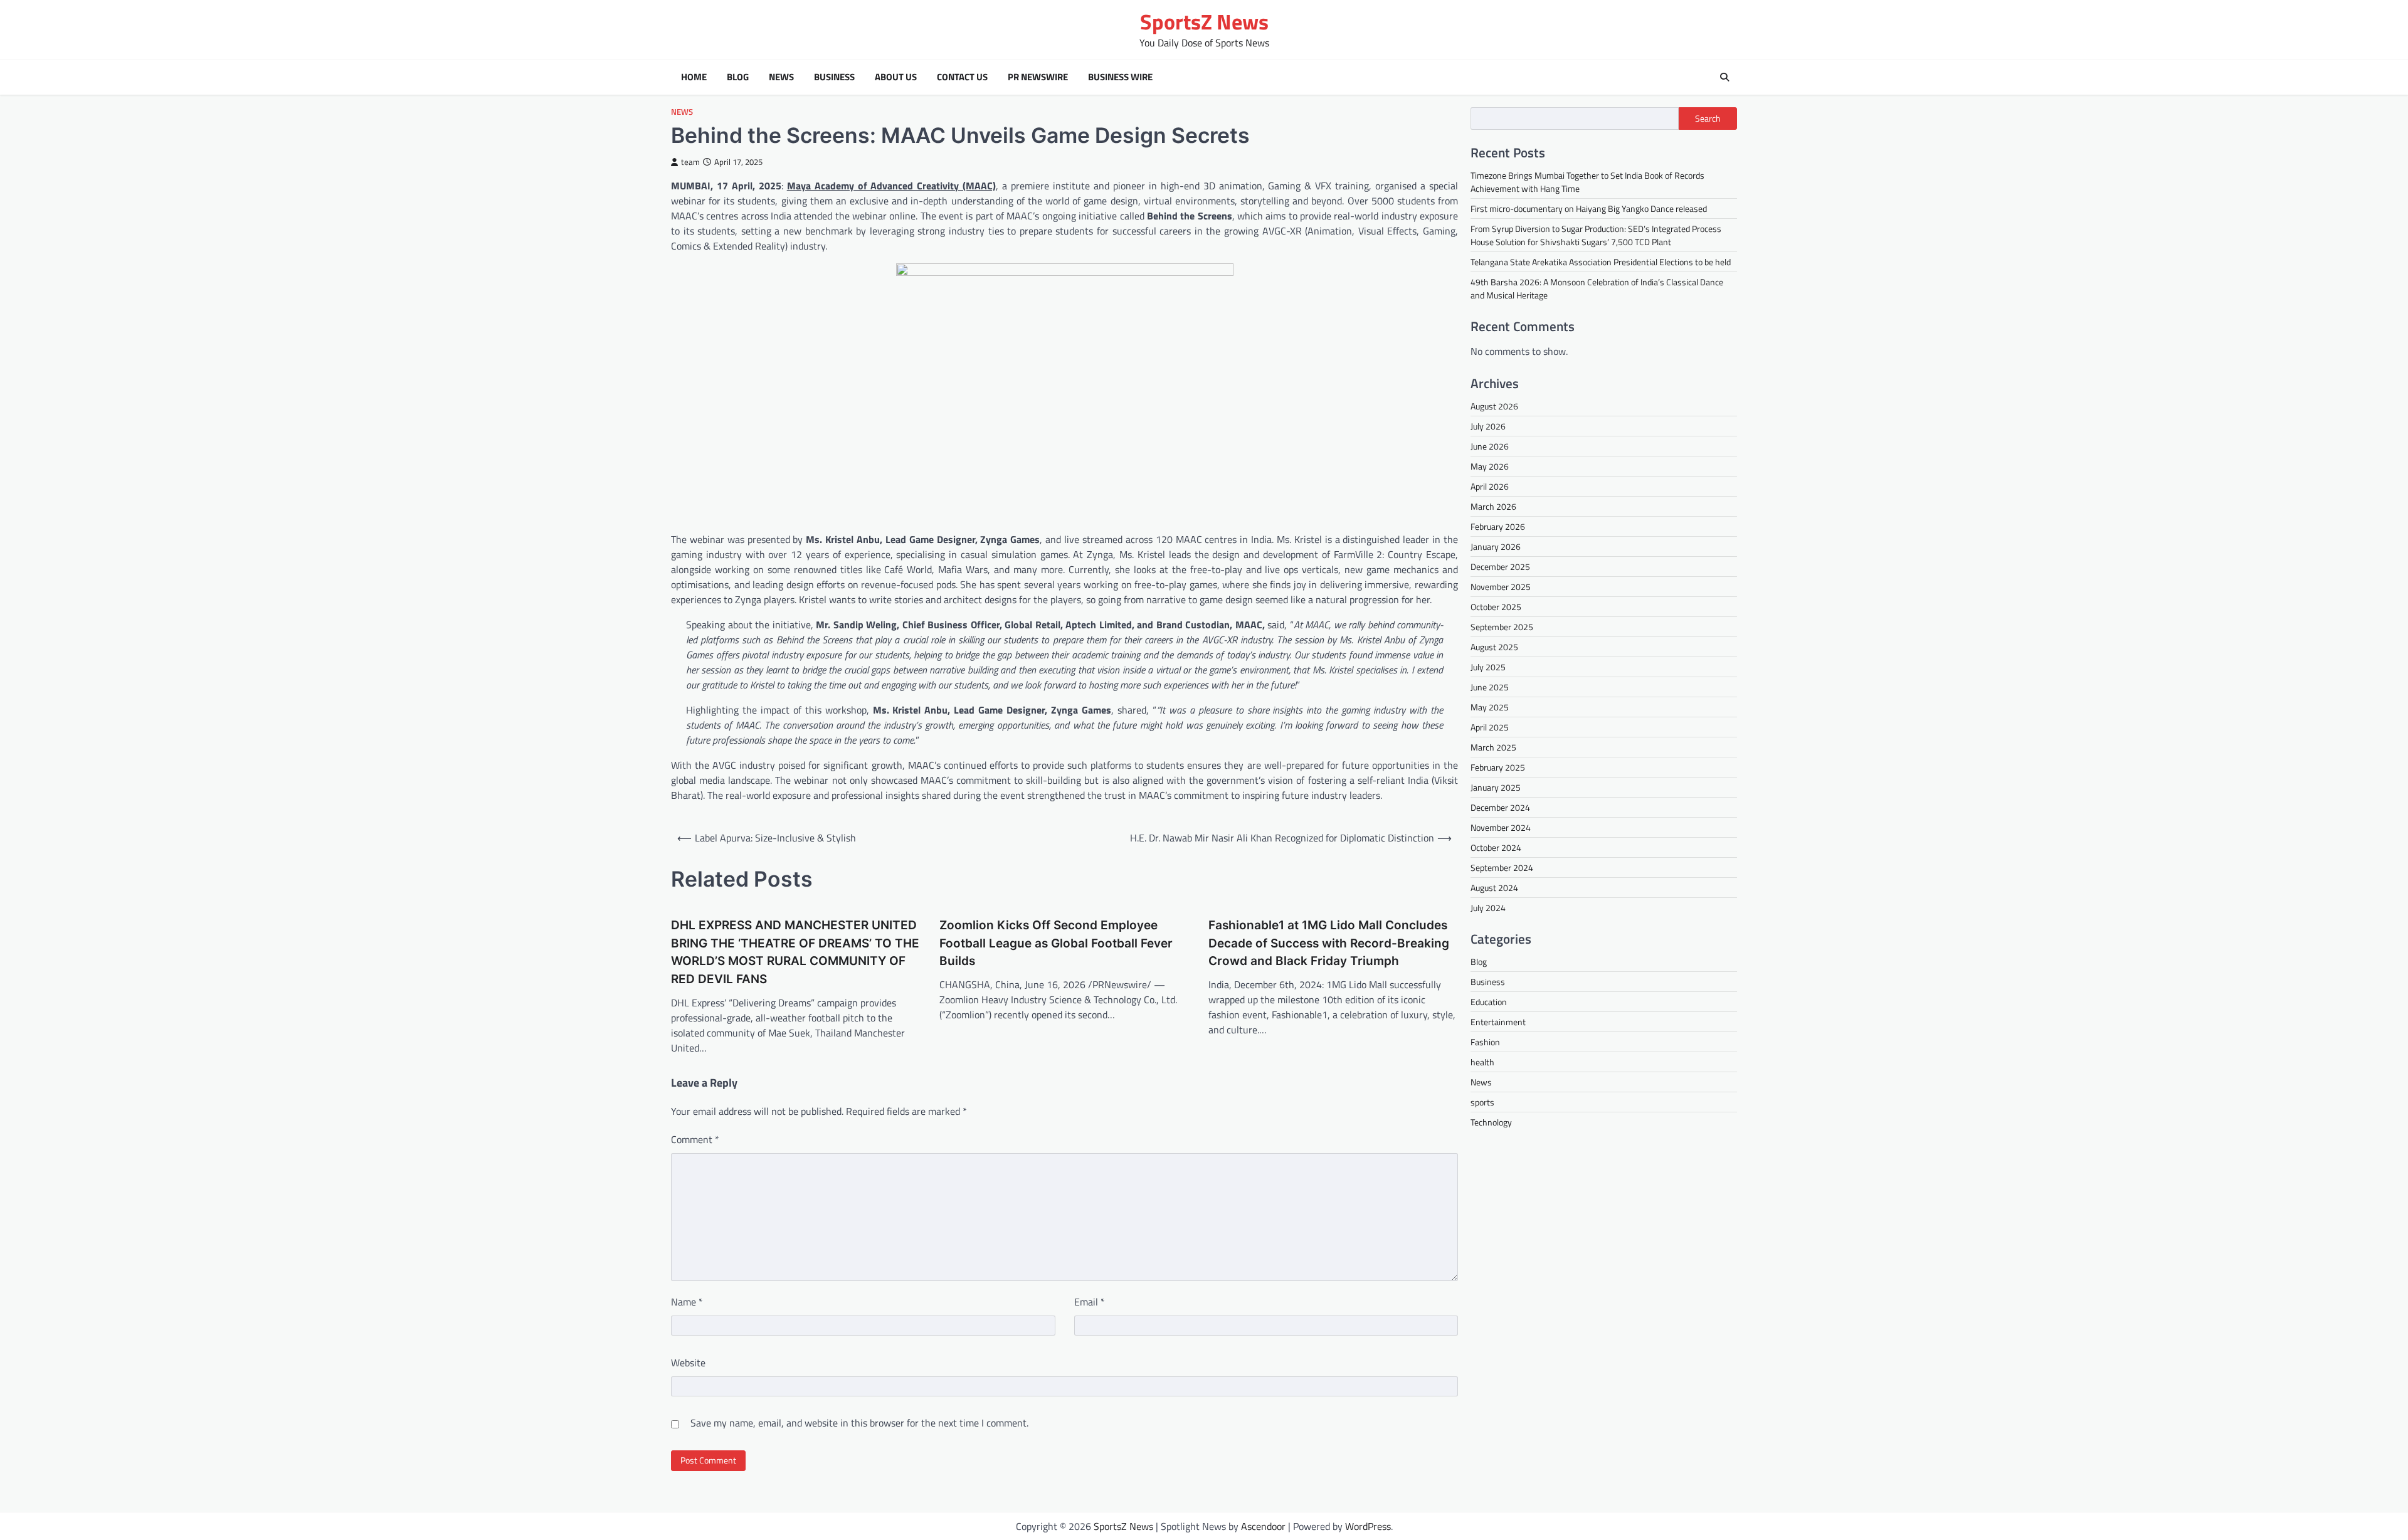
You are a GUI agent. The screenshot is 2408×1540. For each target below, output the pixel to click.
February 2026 (1498, 526)
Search (1708, 119)
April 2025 (1490, 727)
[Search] (1724, 77)
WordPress (1368, 1526)
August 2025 (1494, 647)
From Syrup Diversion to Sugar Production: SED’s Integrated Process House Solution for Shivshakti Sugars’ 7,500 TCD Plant (1596, 235)
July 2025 (1488, 667)
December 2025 (1500, 567)
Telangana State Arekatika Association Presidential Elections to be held (1601, 262)
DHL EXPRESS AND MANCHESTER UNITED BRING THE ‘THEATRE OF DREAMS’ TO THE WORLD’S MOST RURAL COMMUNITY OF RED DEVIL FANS (795, 952)
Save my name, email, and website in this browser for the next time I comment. (859, 1423)
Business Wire (1120, 77)
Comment (695, 1139)
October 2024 (1496, 847)
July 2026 (1488, 426)
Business (834, 77)
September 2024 (1502, 868)
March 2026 (1493, 506)
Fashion (1485, 1042)
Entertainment (1498, 1022)
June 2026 (1490, 446)
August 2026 (1494, 406)
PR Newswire (1038, 77)
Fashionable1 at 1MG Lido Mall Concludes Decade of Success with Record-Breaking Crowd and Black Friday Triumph (1329, 943)
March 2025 (1493, 747)
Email (1090, 1302)
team (690, 162)
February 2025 (1498, 767)
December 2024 (1500, 807)
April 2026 (1490, 486)
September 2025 (1502, 627)
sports (1482, 1102)
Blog (738, 77)
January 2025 (1496, 787)
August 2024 (1494, 888)
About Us (896, 77)
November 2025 (1501, 587)
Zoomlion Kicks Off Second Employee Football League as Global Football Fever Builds (1056, 943)
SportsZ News (1204, 22)
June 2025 (1490, 687)
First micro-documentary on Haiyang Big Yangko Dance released (1589, 208)
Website (688, 1363)
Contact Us (962, 77)
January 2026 (1496, 546)
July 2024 (1488, 908)
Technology (1491, 1122)
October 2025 (1496, 607)
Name (687, 1302)
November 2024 (1501, 827)
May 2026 (1490, 466)
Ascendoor (1263, 1526)
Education (1489, 1002)
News (781, 77)
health (1482, 1062)
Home (694, 77)
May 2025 (1490, 707)
